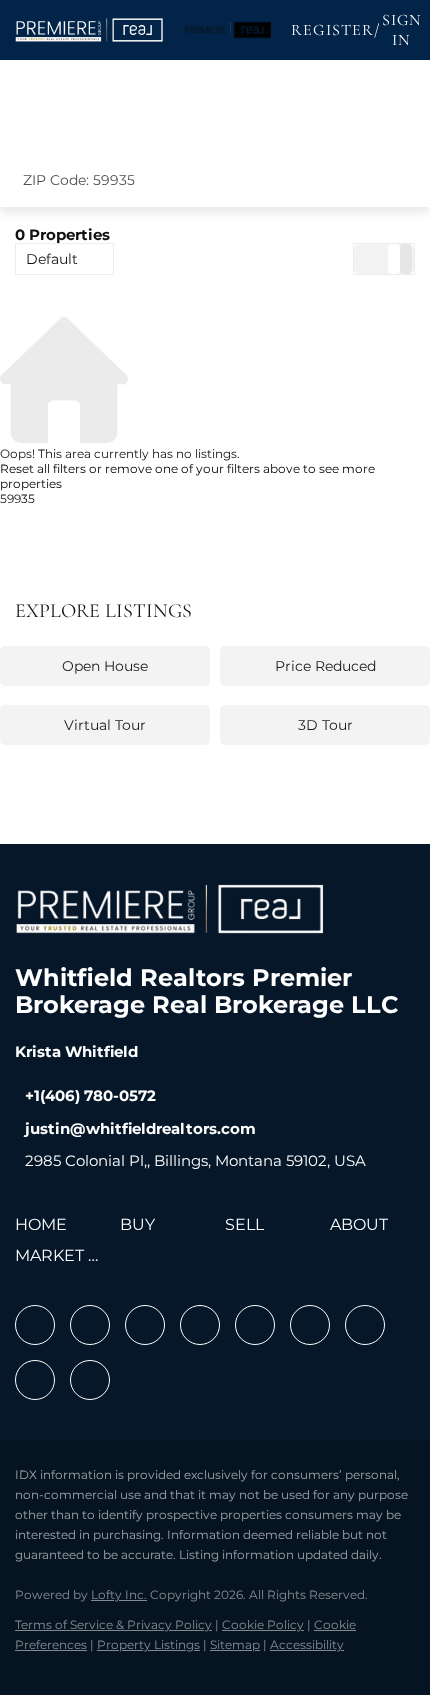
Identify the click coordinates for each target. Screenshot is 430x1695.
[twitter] (145, 1325)
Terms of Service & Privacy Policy (113, 1624)
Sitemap (235, 1644)
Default (52, 259)
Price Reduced (325, 666)
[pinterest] (35, 1380)
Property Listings (148, 1644)
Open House (105, 666)
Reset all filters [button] (43, 468)
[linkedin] (90, 1325)
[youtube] (310, 1325)
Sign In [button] (402, 30)
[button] (90, 30)
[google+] (90, 1380)
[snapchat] (365, 1325)
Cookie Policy (263, 1624)
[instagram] (255, 1325)
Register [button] (332, 30)
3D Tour (325, 725)
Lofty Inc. (119, 1594)
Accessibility (307, 1644)
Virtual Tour (105, 725)
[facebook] (35, 1325)
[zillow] (200, 1325)
